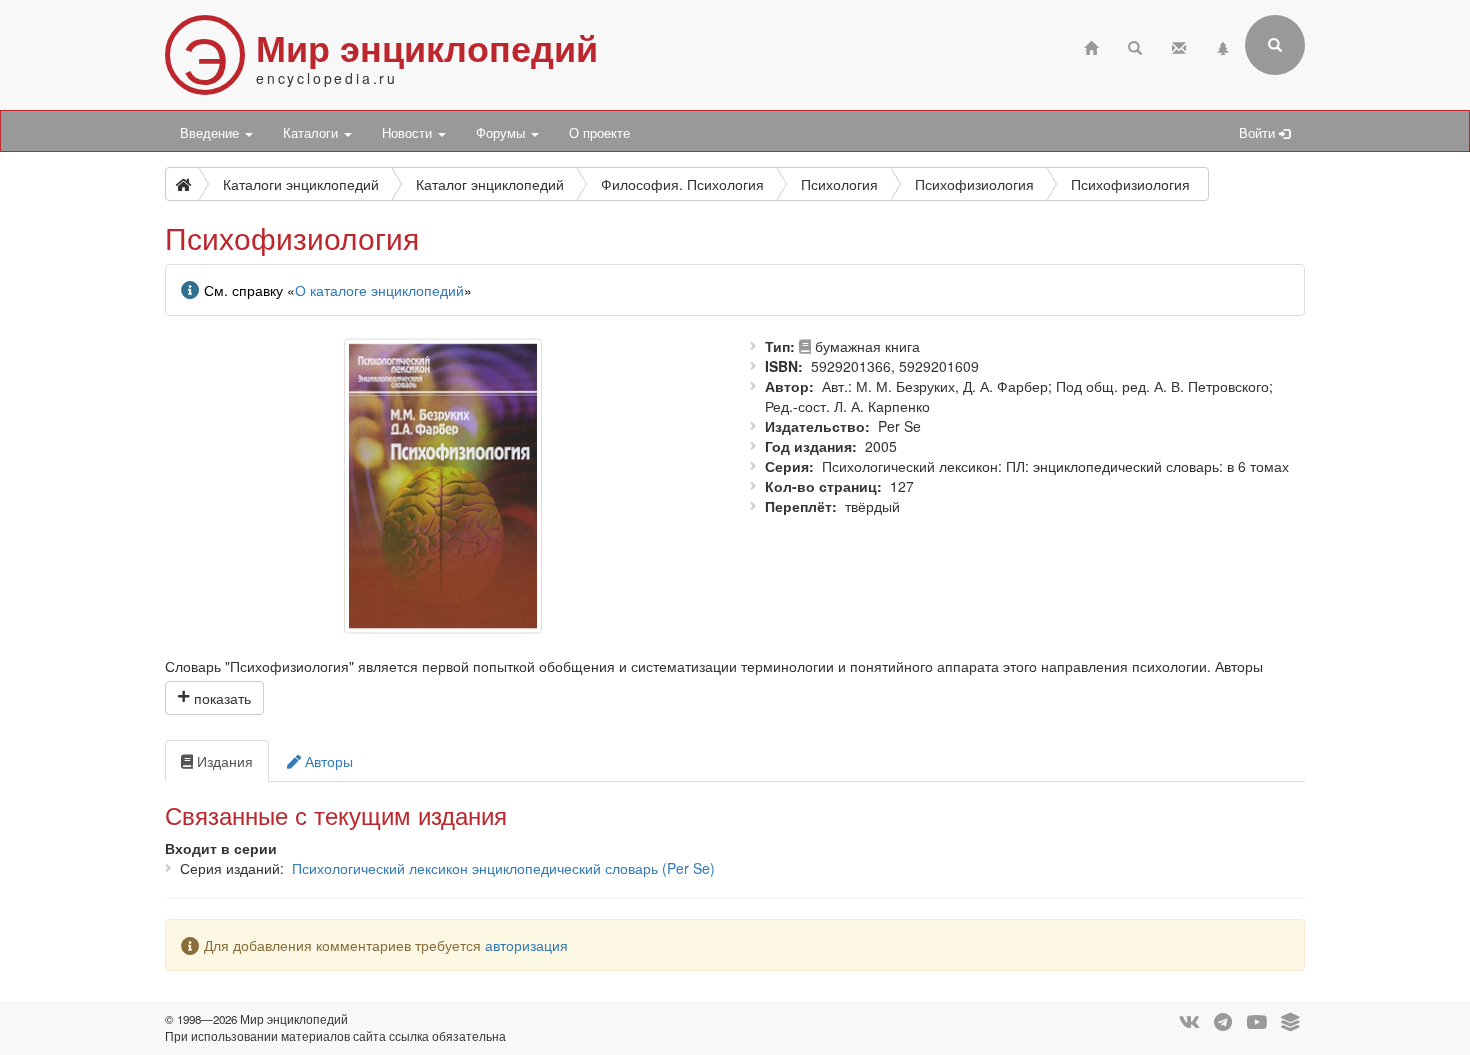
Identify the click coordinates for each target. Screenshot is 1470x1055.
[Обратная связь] (1179, 45)
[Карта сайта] (1223, 45)
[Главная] (1091, 45)
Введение (211, 133)
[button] (214, 698)
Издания (223, 761)
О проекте (599, 133)
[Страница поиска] (1135, 45)
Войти (1259, 133)
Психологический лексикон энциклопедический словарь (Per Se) (503, 868)
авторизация (526, 945)
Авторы (327, 761)
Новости (409, 133)
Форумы (502, 133)
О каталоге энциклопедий (379, 290)
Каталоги (312, 133)
